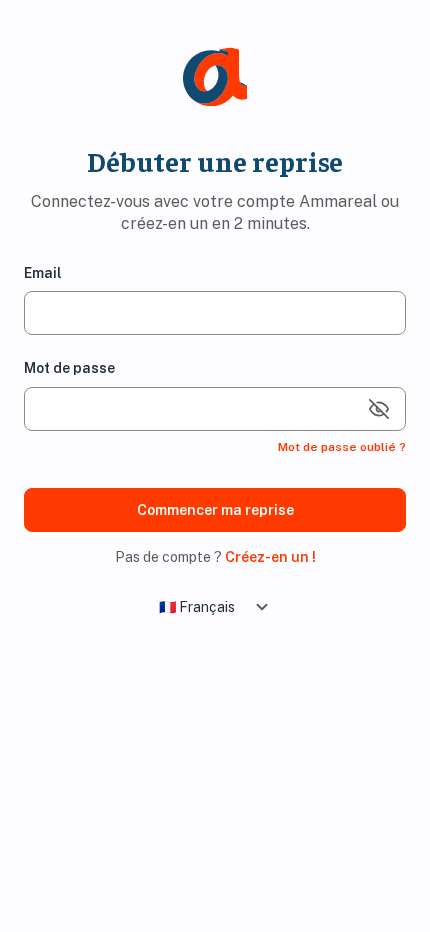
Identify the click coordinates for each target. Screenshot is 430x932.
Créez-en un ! (270, 557)
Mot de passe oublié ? (342, 447)
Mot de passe (69, 368)
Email (43, 273)
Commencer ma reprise (215, 510)
